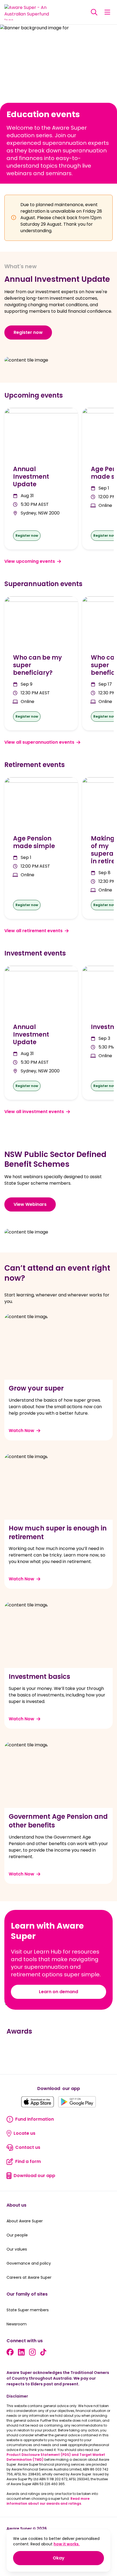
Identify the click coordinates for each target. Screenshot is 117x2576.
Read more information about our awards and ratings (48, 2501)
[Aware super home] (29, 12)
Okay (78, 2558)
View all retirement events (33, 931)
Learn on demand (59, 1992)
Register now (28, 332)
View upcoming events (30, 561)
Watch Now (21, 1431)
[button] (94, 12)
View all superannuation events (39, 742)
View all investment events (34, 1112)
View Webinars (30, 1204)
